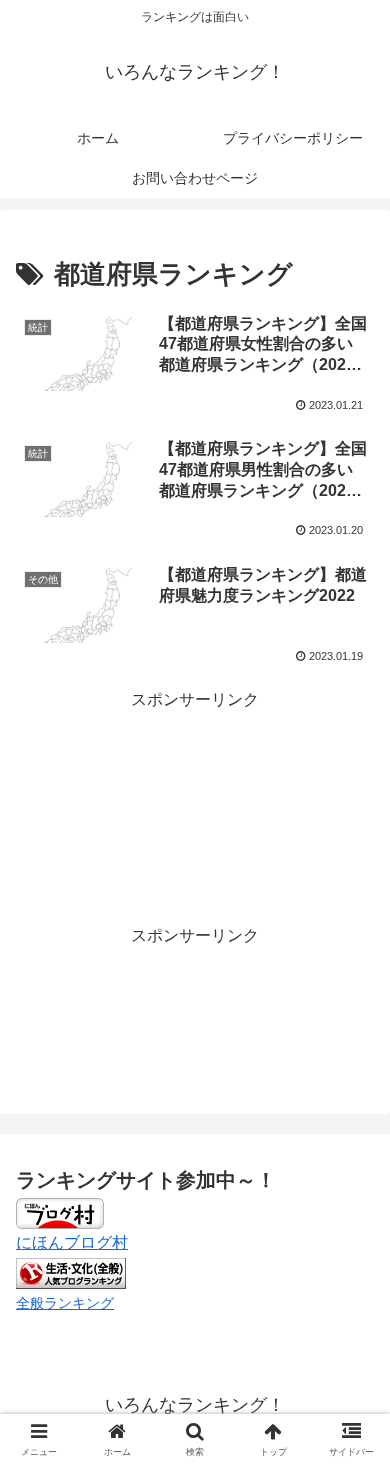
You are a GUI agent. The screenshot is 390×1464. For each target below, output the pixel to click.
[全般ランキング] (71, 1271)
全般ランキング (65, 1303)
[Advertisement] (195, 766)
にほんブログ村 (72, 1242)
